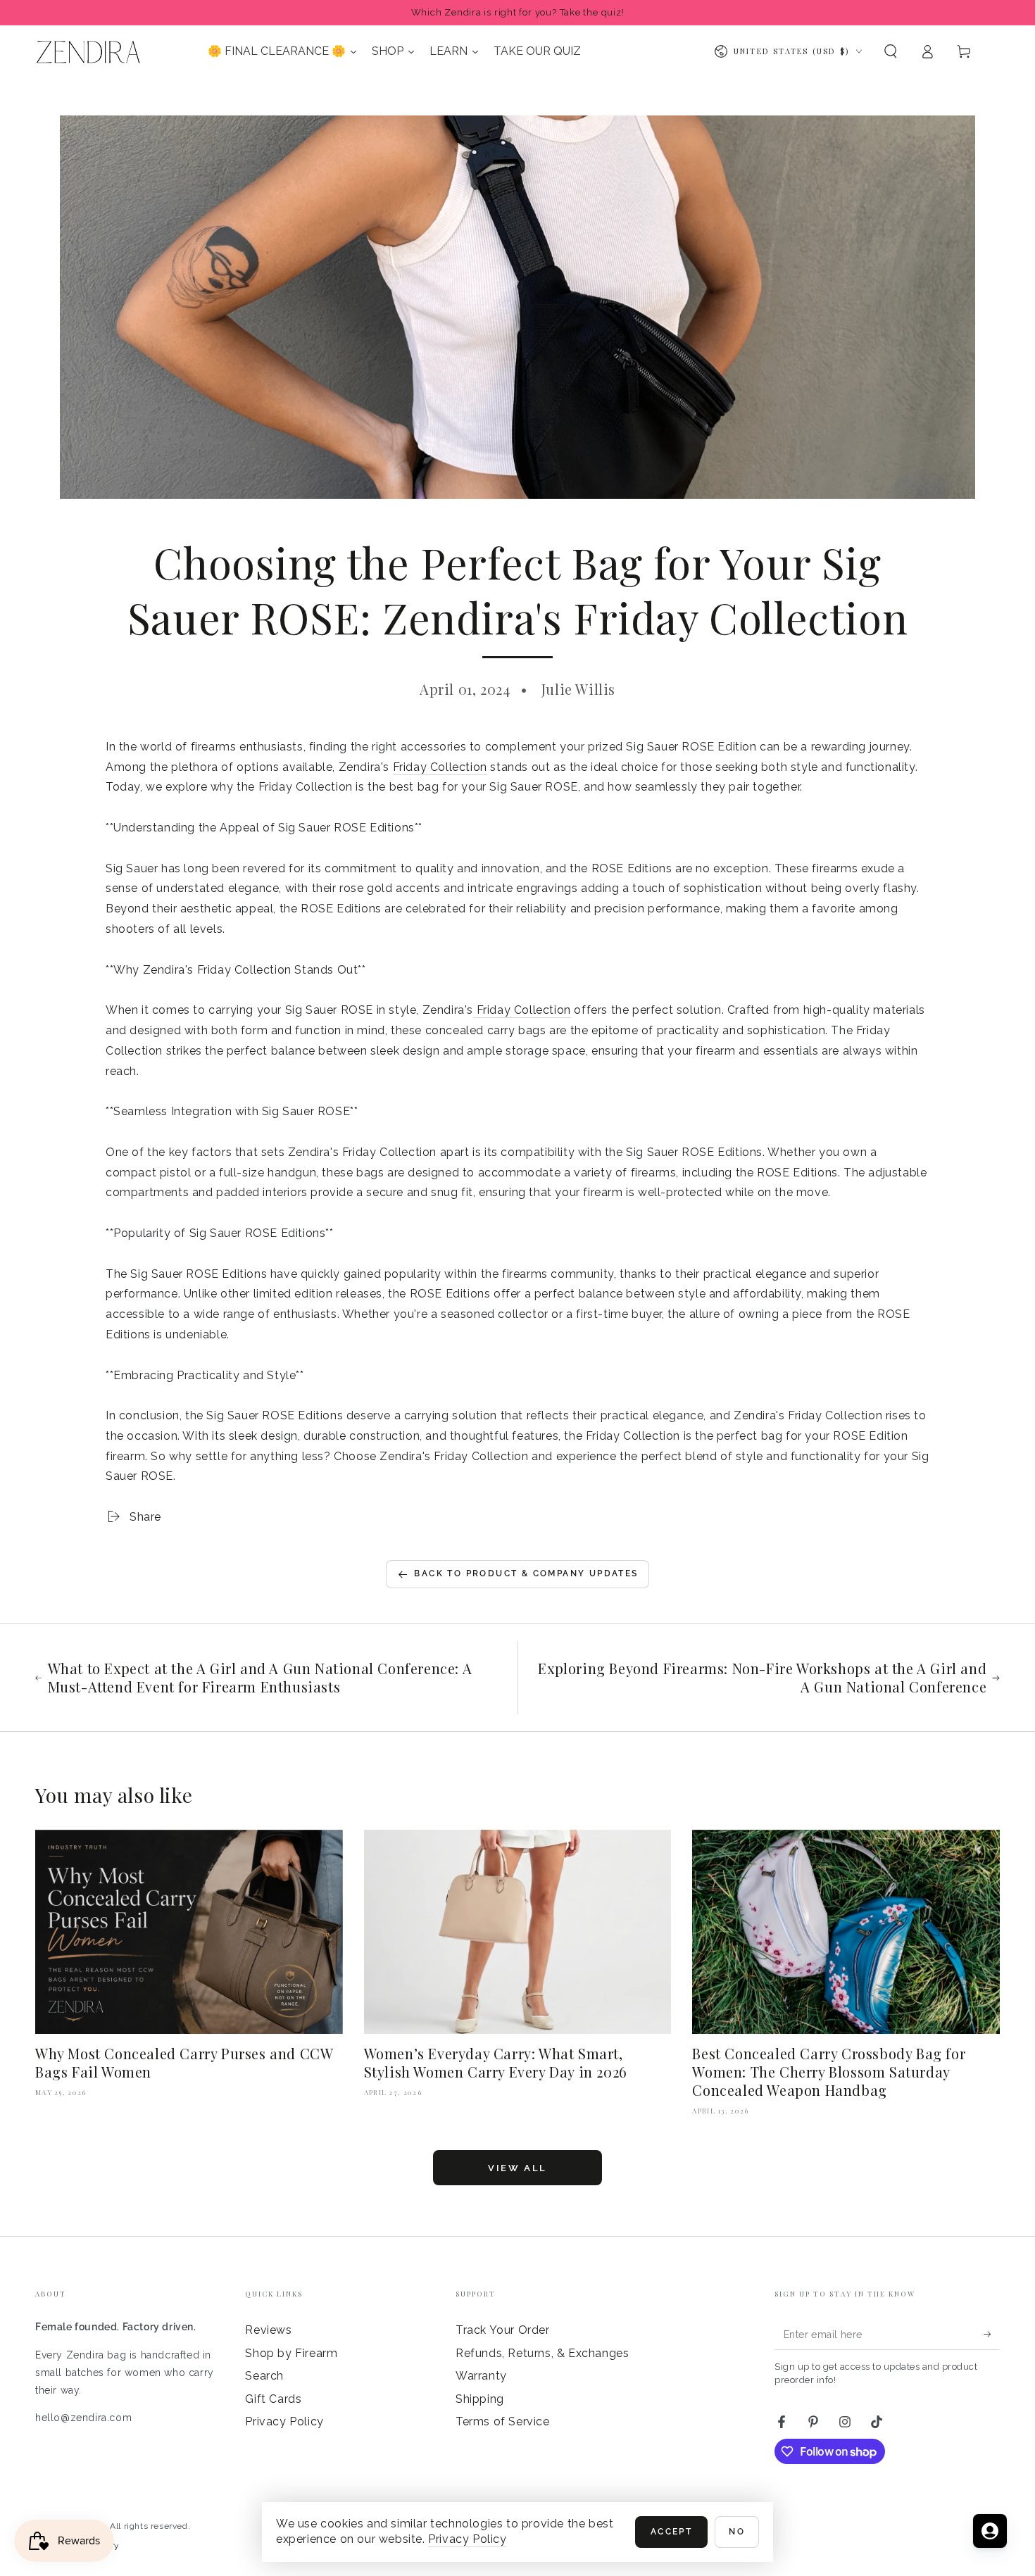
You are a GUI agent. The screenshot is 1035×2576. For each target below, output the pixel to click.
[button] (891, 51)
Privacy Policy (284, 2421)
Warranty (481, 2376)
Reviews (268, 2330)
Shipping (480, 2399)
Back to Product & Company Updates (526, 1573)
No (737, 2532)
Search (264, 2376)
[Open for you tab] (990, 2531)
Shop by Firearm (291, 2353)
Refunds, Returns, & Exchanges (542, 2353)
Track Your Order (503, 2330)
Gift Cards (273, 2399)
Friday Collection (440, 767)
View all (517, 2168)
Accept (671, 2532)
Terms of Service (503, 2421)
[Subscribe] (992, 2334)
